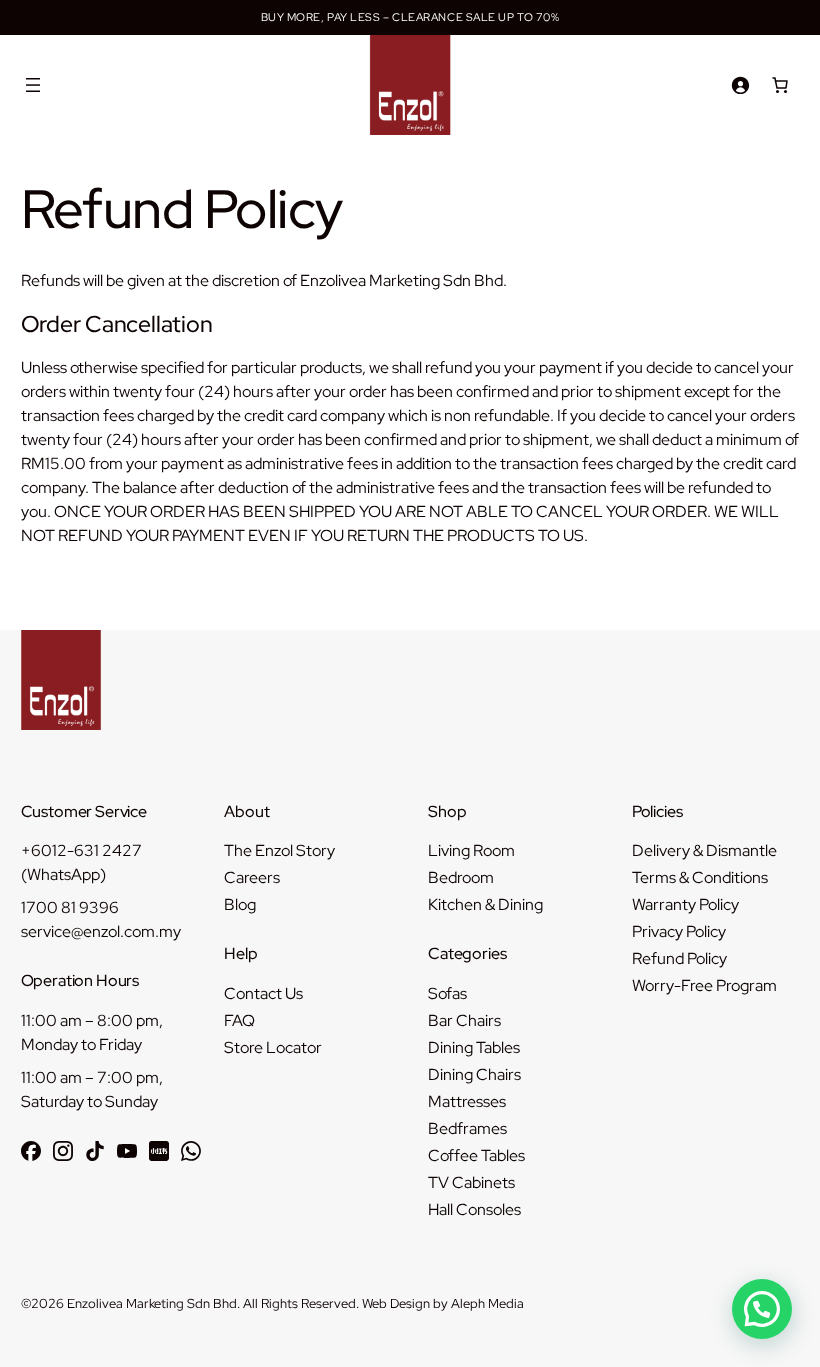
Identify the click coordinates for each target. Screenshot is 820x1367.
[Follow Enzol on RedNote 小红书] (159, 1151)
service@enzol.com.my (101, 931)
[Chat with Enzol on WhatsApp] (191, 1151)
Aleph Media (487, 1303)
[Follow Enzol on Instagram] (63, 1151)
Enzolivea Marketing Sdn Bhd (152, 1303)
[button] (762, 1309)
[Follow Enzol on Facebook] (31, 1151)
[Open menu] (33, 85)
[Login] (740, 85)
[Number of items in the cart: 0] (780, 85)
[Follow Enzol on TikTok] (95, 1151)
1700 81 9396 (70, 907)
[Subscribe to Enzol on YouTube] (127, 1151)
